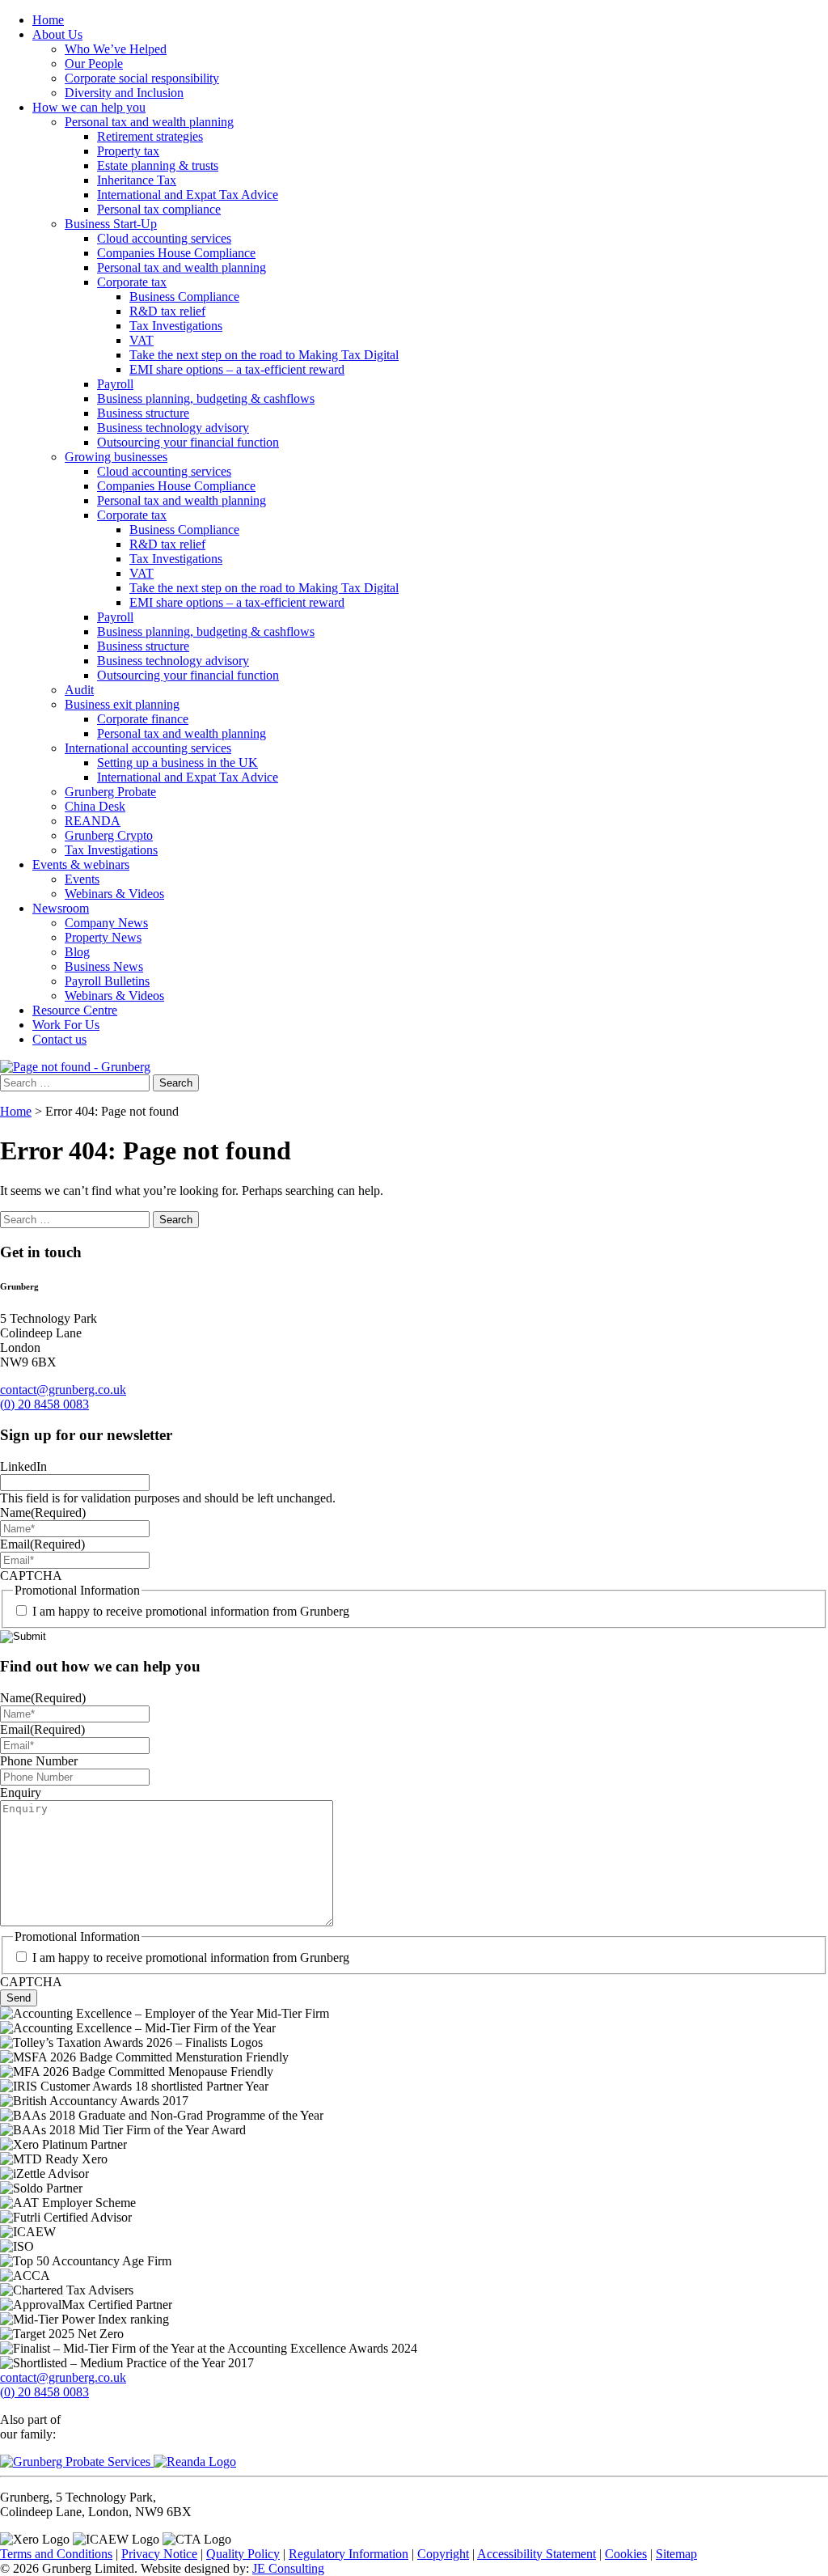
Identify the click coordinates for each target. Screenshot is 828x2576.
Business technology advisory (173, 428)
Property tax (128, 151)
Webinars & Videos (114, 894)
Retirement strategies (150, 136)
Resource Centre (75, 1010)
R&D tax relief (167, 311)
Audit (79, 690)
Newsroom (61, 908)
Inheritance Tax (137, 180)
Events (82, 879)
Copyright (443, 2554)
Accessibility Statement (537, 2554)
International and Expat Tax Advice (188, 195)
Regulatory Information (349, 2554)
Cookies (626, 2554)
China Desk (95, 806)
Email (42, 1544)
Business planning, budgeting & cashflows (206, 398)
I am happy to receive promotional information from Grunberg (191, 1611)
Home (48, 20)
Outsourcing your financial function (188, 442)
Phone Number (39, 1761)
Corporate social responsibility (142, 78)
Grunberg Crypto (109, 835)
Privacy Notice (159, 2554)
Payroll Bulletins (107, 981)
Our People (94, 64)
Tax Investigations (176, 326)
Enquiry (21, 1792)
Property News (103, 937)
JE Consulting (288, 2568)
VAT (142, 340)
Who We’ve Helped (116, 49)
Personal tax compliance (159, 209)
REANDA (93, 821)
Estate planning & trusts (158, 165)
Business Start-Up (111, 224)
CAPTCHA (31, 1576)
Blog (77, 952)
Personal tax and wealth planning (149, 122)
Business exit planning (122, 704)
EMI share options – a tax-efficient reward (237, 369)
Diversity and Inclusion (124, 93)
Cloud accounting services (164, 238)
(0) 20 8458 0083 (44, 1404)
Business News (104, 966)
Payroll (115, 384)
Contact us (59, 1039)
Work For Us (66, 1025)
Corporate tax (132, 282)
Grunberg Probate (110, 792)
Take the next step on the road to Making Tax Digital (264, 355)
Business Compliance (184, 297)
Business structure (143, 413)
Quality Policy (243, 2554)
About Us (57, 34)
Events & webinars (81, 864)
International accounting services (148, 748)
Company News (106, 923)
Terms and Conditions (56, 2554)
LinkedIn (23, 1466)
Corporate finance (143, 719)
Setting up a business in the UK (177, 763)
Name (43, 1513)
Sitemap (676, 2554)
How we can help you (89, 107)
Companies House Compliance (176, 253)
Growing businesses (116, 457)
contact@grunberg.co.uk (63, 1390)
